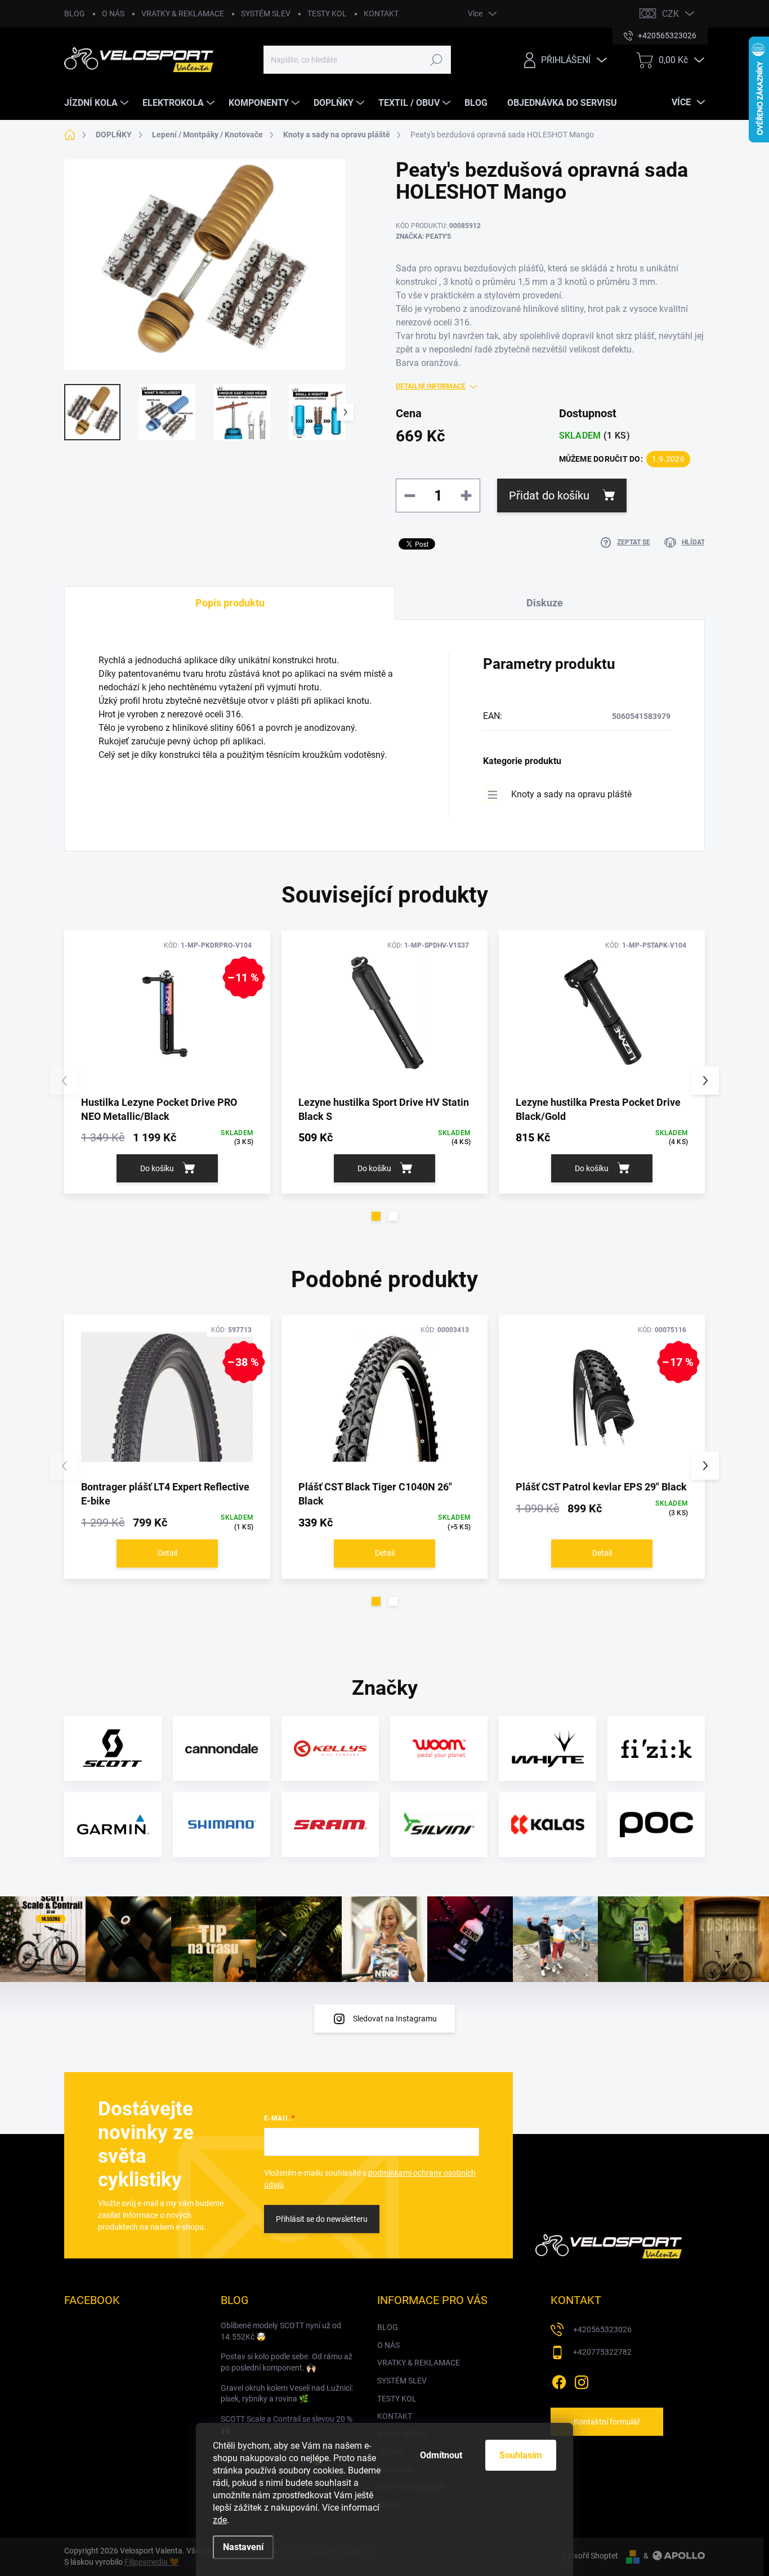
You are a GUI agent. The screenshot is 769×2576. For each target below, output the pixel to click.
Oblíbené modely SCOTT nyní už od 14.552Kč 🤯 (281, 2331)
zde (220, 2520)
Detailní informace (431, 386)
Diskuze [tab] (545, 603)
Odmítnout (441, 2455)
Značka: (423, 236)
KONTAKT (381, 14)
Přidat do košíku (549, 495)
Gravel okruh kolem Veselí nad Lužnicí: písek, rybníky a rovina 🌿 (287, 2394)
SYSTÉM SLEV (266, 14)
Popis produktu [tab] (230, 603)
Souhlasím (521, 2455)
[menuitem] (98, 103)
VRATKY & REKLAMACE (183, 14)
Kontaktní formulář (607, 2422)
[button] (376, 1216)
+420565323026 (602, 2329)
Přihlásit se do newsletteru (322, 2219)
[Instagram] (582, 2380)
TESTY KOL (327, 14)
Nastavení (243, 2547)
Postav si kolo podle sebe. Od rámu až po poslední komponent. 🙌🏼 (287, 2362)
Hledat (437, 60)
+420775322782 (602, 2352)
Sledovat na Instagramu (395, 2019)
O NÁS (113, 14)
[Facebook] (559, 2380)
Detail (167, 1553)
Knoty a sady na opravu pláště (571, 794)
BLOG (75, 14)
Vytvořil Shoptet (590, 2556)
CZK (670, 14)
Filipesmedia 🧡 (152, 2562)
